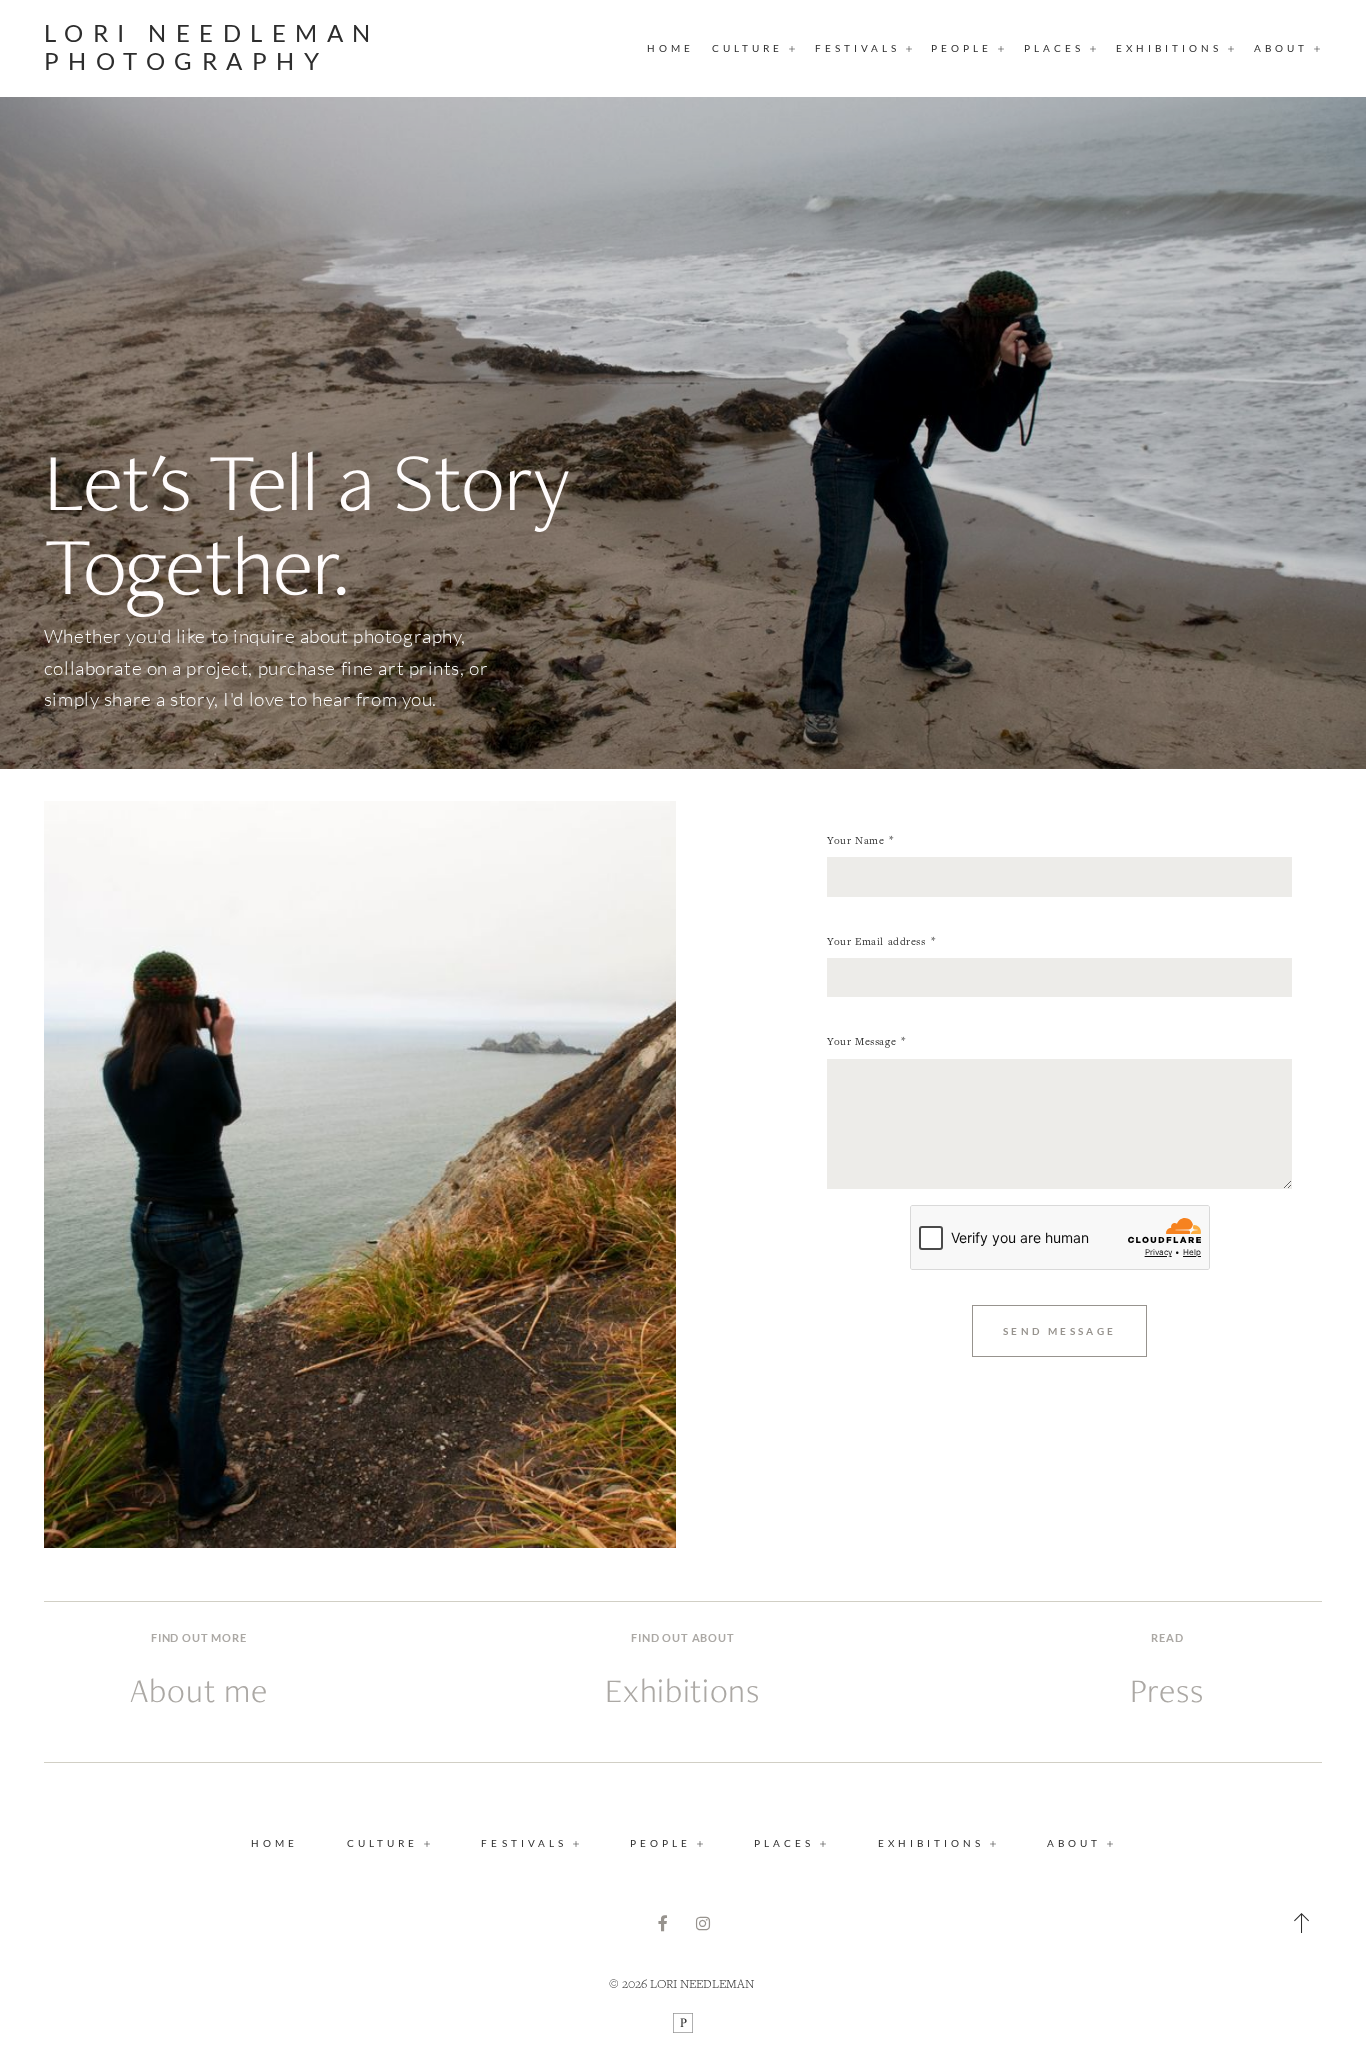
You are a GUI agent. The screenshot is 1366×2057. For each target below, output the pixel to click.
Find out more (198, 1637)
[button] (1302, 1923)
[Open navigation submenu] (793, 48)
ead (1171, 1637)
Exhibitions (682, 1690)
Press (1167, 1690)
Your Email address (876, 941)
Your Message (861, 1041)
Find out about (682, 1637)
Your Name (855, 840)
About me (198, 1690)
